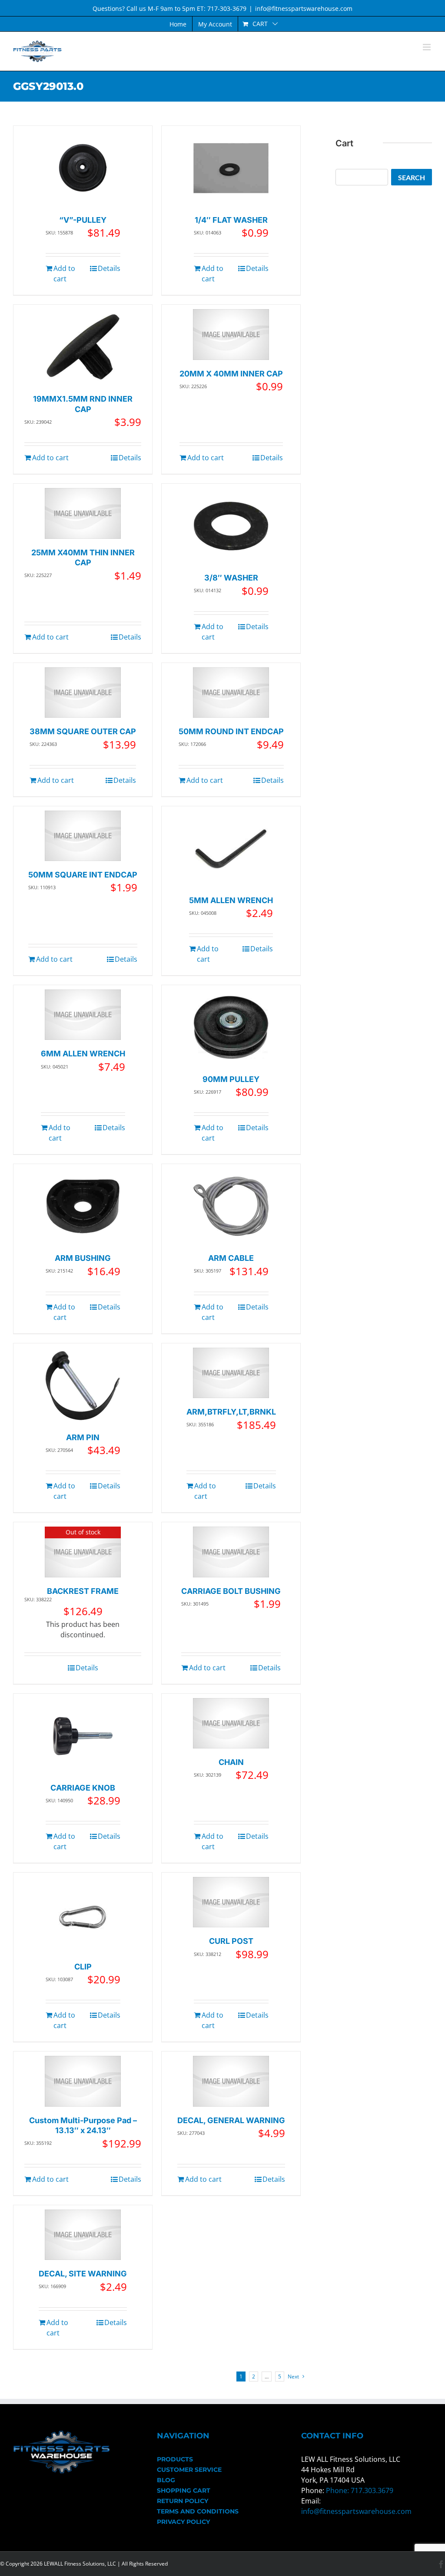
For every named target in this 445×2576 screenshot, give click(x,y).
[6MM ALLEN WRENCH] (83, 1015)
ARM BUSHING (83, 1258)
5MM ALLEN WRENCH (231, 900)
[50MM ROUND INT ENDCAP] (231, 693)
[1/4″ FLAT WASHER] (231, 168)
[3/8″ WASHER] (231, 526)
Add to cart (64, 274)
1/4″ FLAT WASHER (231, 220)
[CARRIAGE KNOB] (83, 1736)
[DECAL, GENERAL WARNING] (231, 2081)
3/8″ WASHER (231, 578)
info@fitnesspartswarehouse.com (304, 8)
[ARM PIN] (83, 1386)
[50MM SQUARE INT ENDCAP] (83, 836)
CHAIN (231, 1762)
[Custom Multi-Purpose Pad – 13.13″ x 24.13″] (83, 2081)
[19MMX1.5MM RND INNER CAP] (83, 347)
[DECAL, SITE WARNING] (83, 2235)
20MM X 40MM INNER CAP (231, 374)
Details (109, 268)
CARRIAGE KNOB (83, 1788)
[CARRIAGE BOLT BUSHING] (231, 1552)
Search (412, 177)
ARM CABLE (231, 1258)
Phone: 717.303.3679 (360, 2490)
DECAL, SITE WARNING (83, 2274)
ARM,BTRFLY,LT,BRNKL (231, 1412)
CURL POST (231, 1941)
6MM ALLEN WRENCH (83, 1054)
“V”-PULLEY (83, 220)
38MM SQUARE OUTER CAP (83, 731)
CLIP (83, 1967)
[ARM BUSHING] (83, 1206)
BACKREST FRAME (83, 1591)
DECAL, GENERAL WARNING (231, 2120)
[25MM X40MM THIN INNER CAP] (83, 513)
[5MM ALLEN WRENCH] (231, 849)
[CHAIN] (231, 1723)
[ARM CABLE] (231, 1206)
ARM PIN (83, 1437)
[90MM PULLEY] (231, 1027)
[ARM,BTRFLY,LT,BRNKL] (231, 1373)
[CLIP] (83, 1915)
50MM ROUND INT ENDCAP (231, 731)
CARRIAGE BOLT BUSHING (231, 1591)
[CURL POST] (231, 1902)
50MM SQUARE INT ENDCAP (83, 875)
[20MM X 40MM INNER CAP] (231, 335)
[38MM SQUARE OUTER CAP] (83, 693)
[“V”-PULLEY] (83, 168)
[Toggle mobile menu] (427, 47)
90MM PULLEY (231, 1079)
